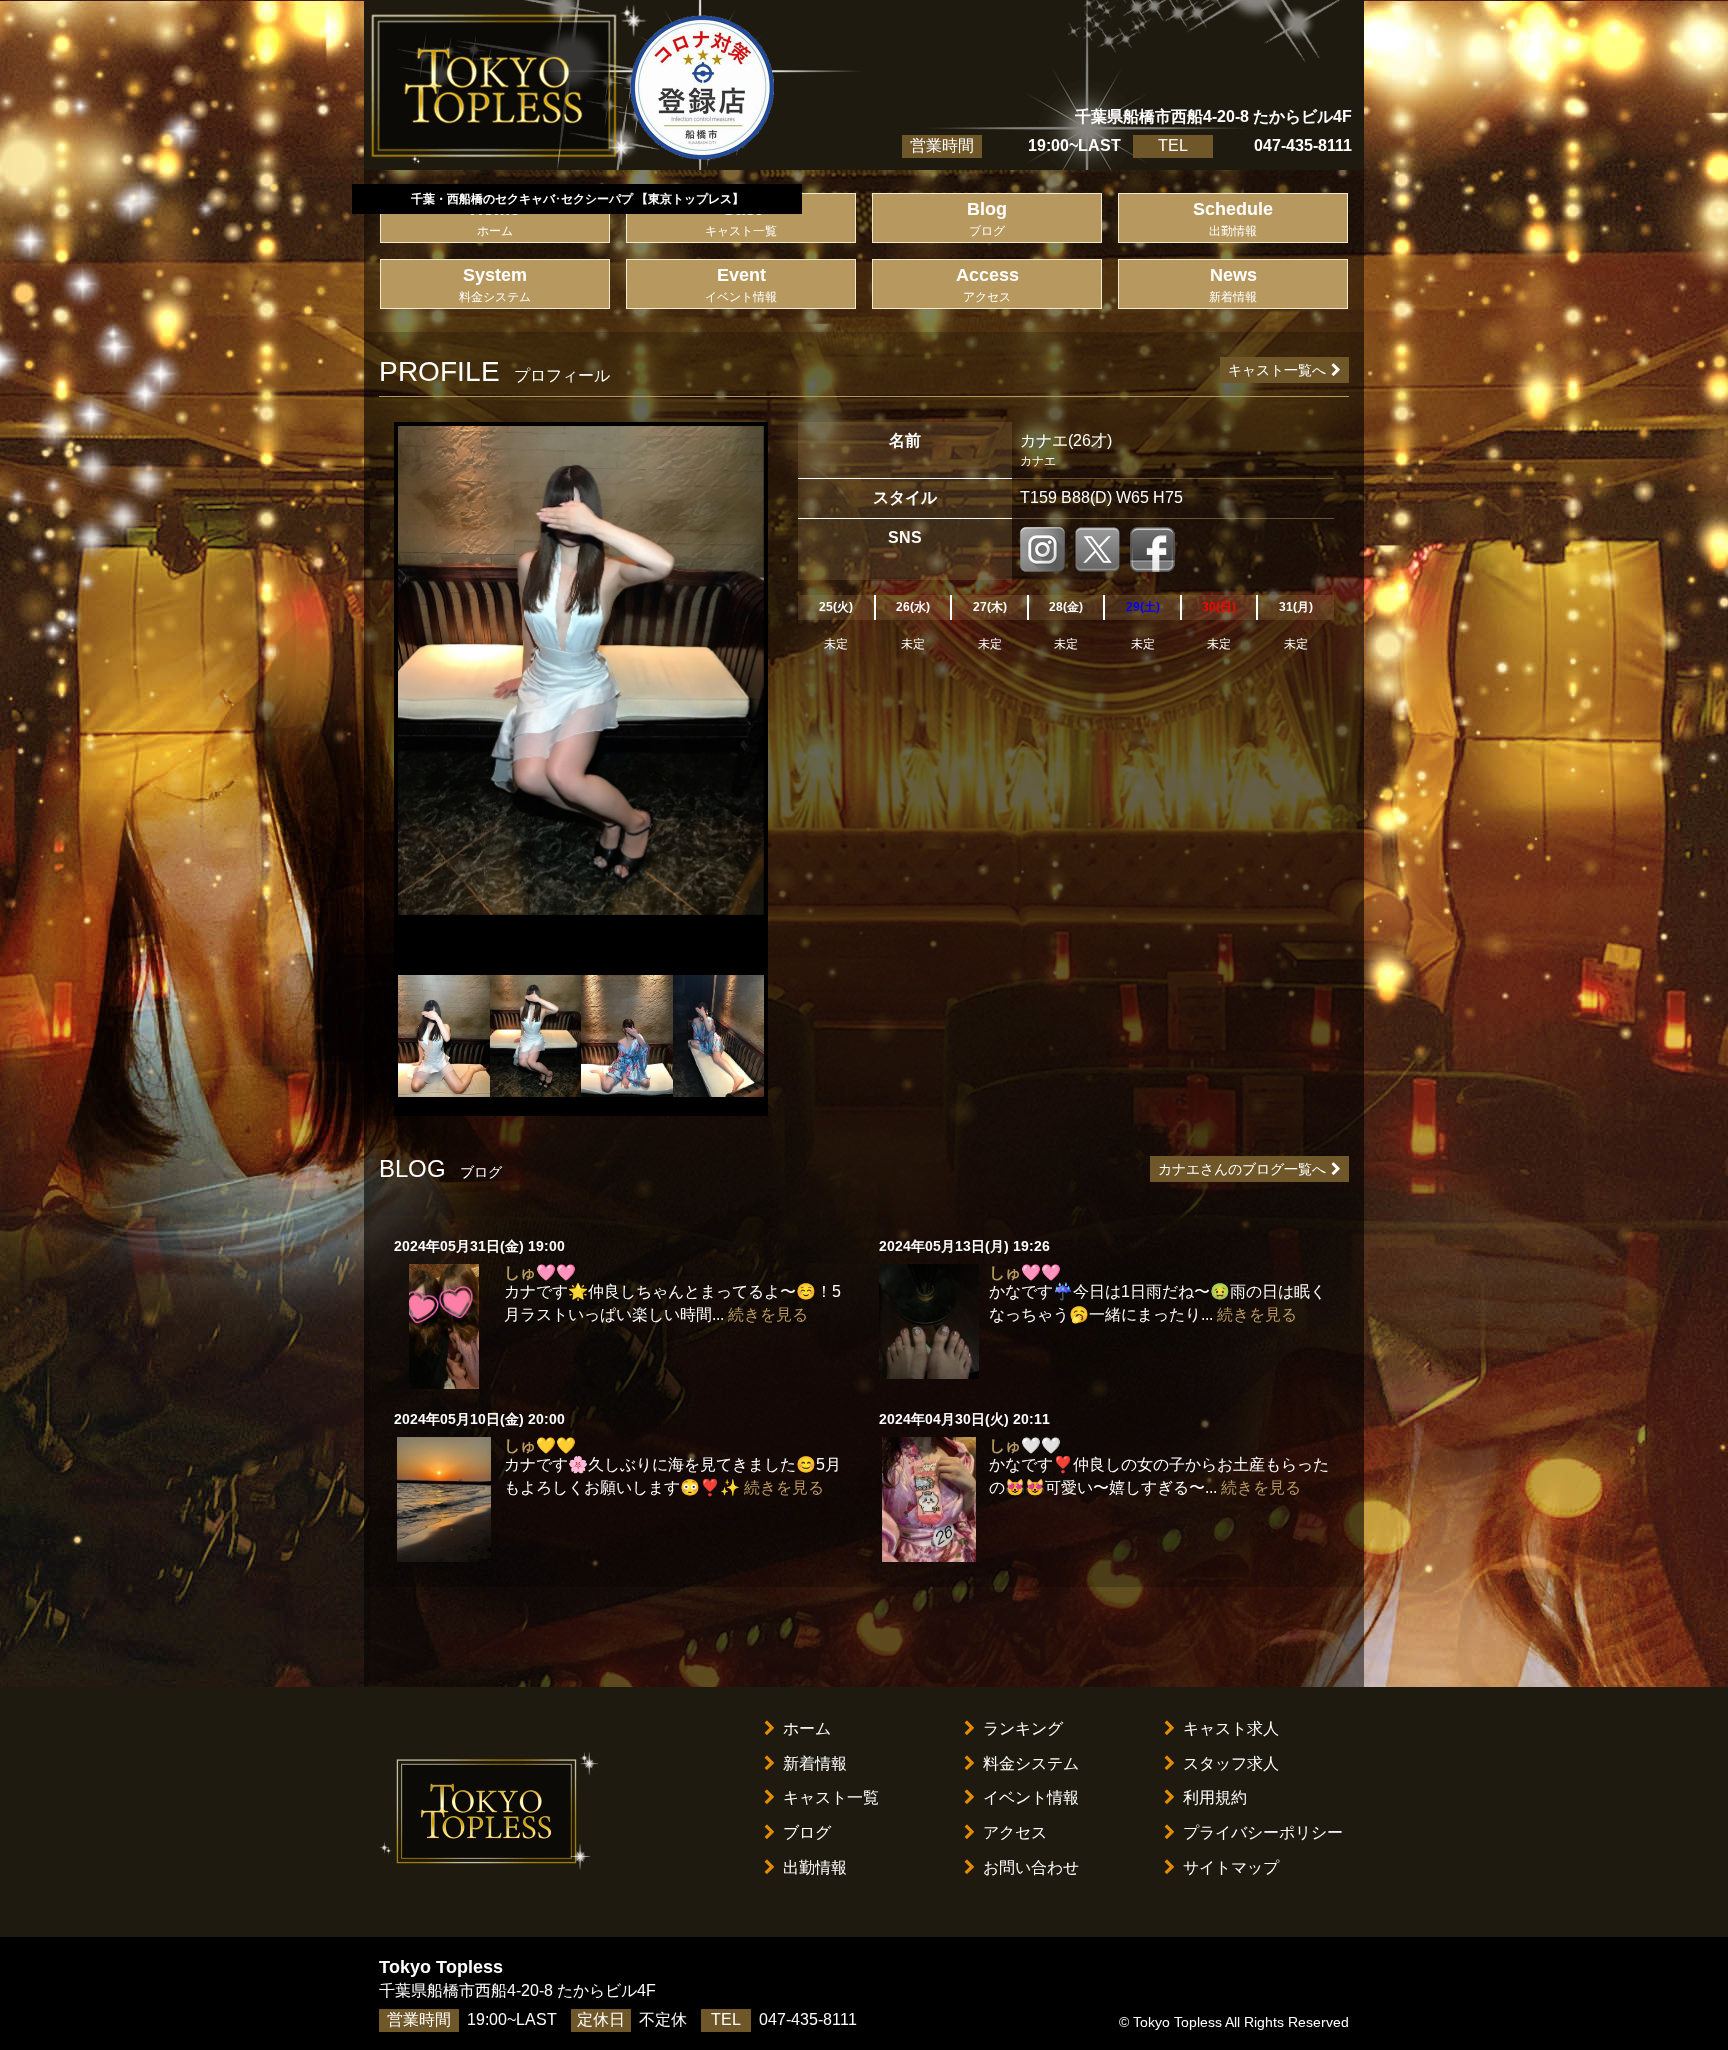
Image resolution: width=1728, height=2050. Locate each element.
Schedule (1233, 218)
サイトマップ (1231, 1867)
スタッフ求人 (1231, 1763)
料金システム (1031, 1763)
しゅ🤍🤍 (1025, 1445)
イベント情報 (1031, 1797)
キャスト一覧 (831, 1797)
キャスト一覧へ (1277, 370)
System (495, 284)
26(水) (913, 607)
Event (741, 284)
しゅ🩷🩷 (540, 1272)
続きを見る (768, 1314)
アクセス (1015, 1832)
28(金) (1066, 607)
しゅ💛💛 (540, 1445)
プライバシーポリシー (1263, 1832)
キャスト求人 (1231, 1728)
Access (987, 284)
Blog (987, 218)
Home (495, 218)
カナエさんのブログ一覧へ (1242, 1169)
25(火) (836, 607)
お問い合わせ (1031, 1867)
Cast (741, 218)
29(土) (1143, 607)
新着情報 (815, 1763)
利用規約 (1215, 1797)
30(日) (1219, 607)
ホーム (807, 1728)
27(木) (990, 607)
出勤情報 (815, 1867)
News (1233, 284)
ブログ (807, 1832)
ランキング (1023, 1728)
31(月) (1296, 607)
